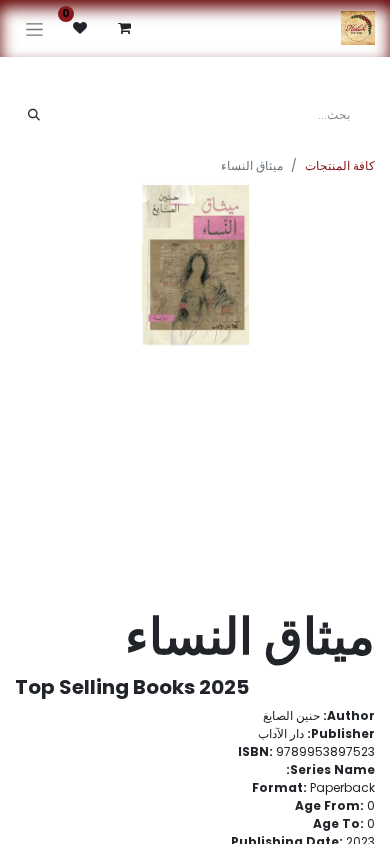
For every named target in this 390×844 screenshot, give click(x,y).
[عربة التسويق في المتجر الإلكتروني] (124, 28)
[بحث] (34, 115)
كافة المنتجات (340, 165)
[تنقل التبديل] (34, 28)
